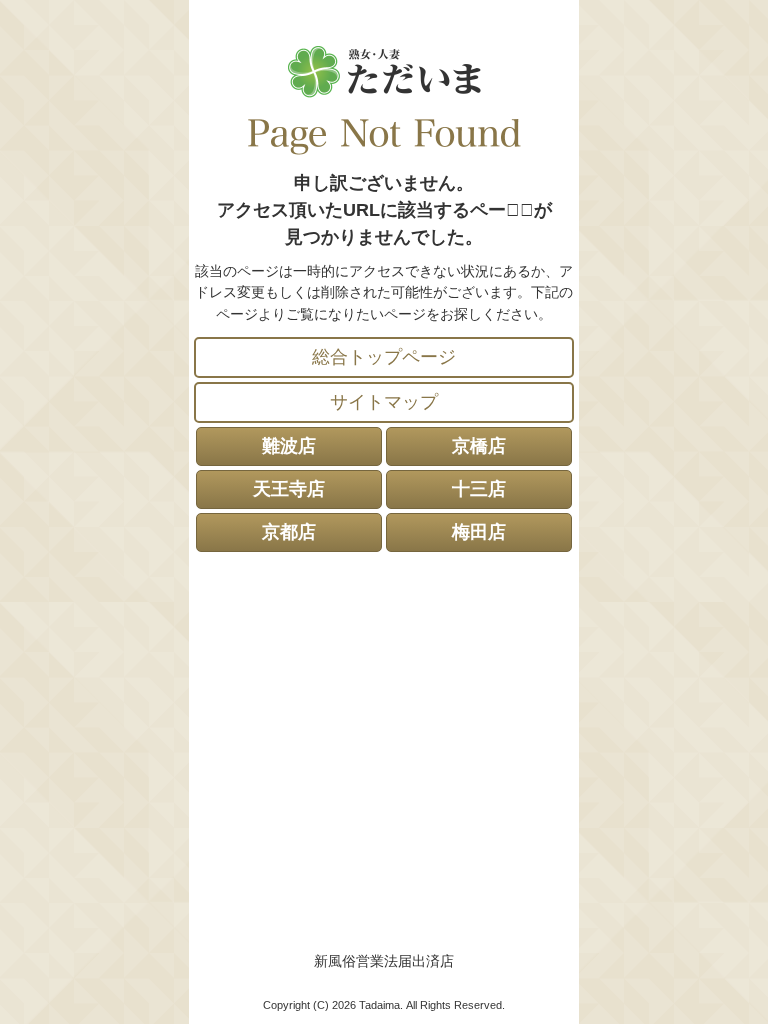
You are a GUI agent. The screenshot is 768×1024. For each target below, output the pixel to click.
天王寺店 (289, 489)
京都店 (289, 532)
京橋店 (479, 446)
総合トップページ (384, 357)
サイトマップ (384, 402)
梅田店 (479, 532)
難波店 (289, 446)
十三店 (479, 489)
